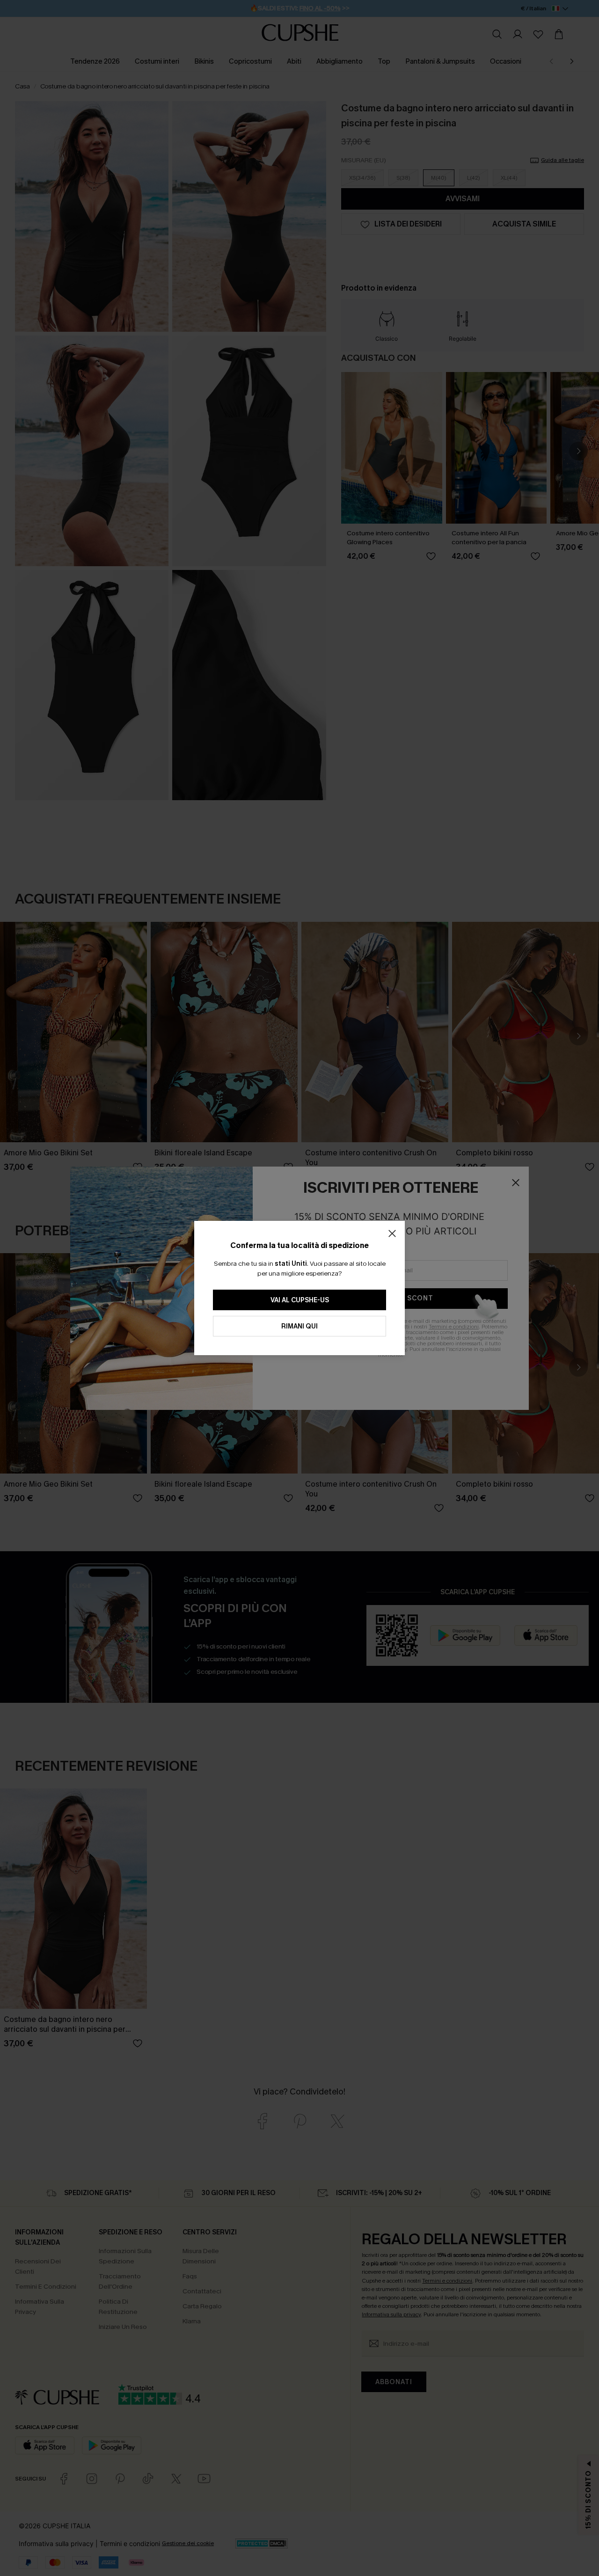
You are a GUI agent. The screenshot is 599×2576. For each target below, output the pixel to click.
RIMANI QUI (299, 1326)
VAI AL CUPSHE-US (300, 1300)
